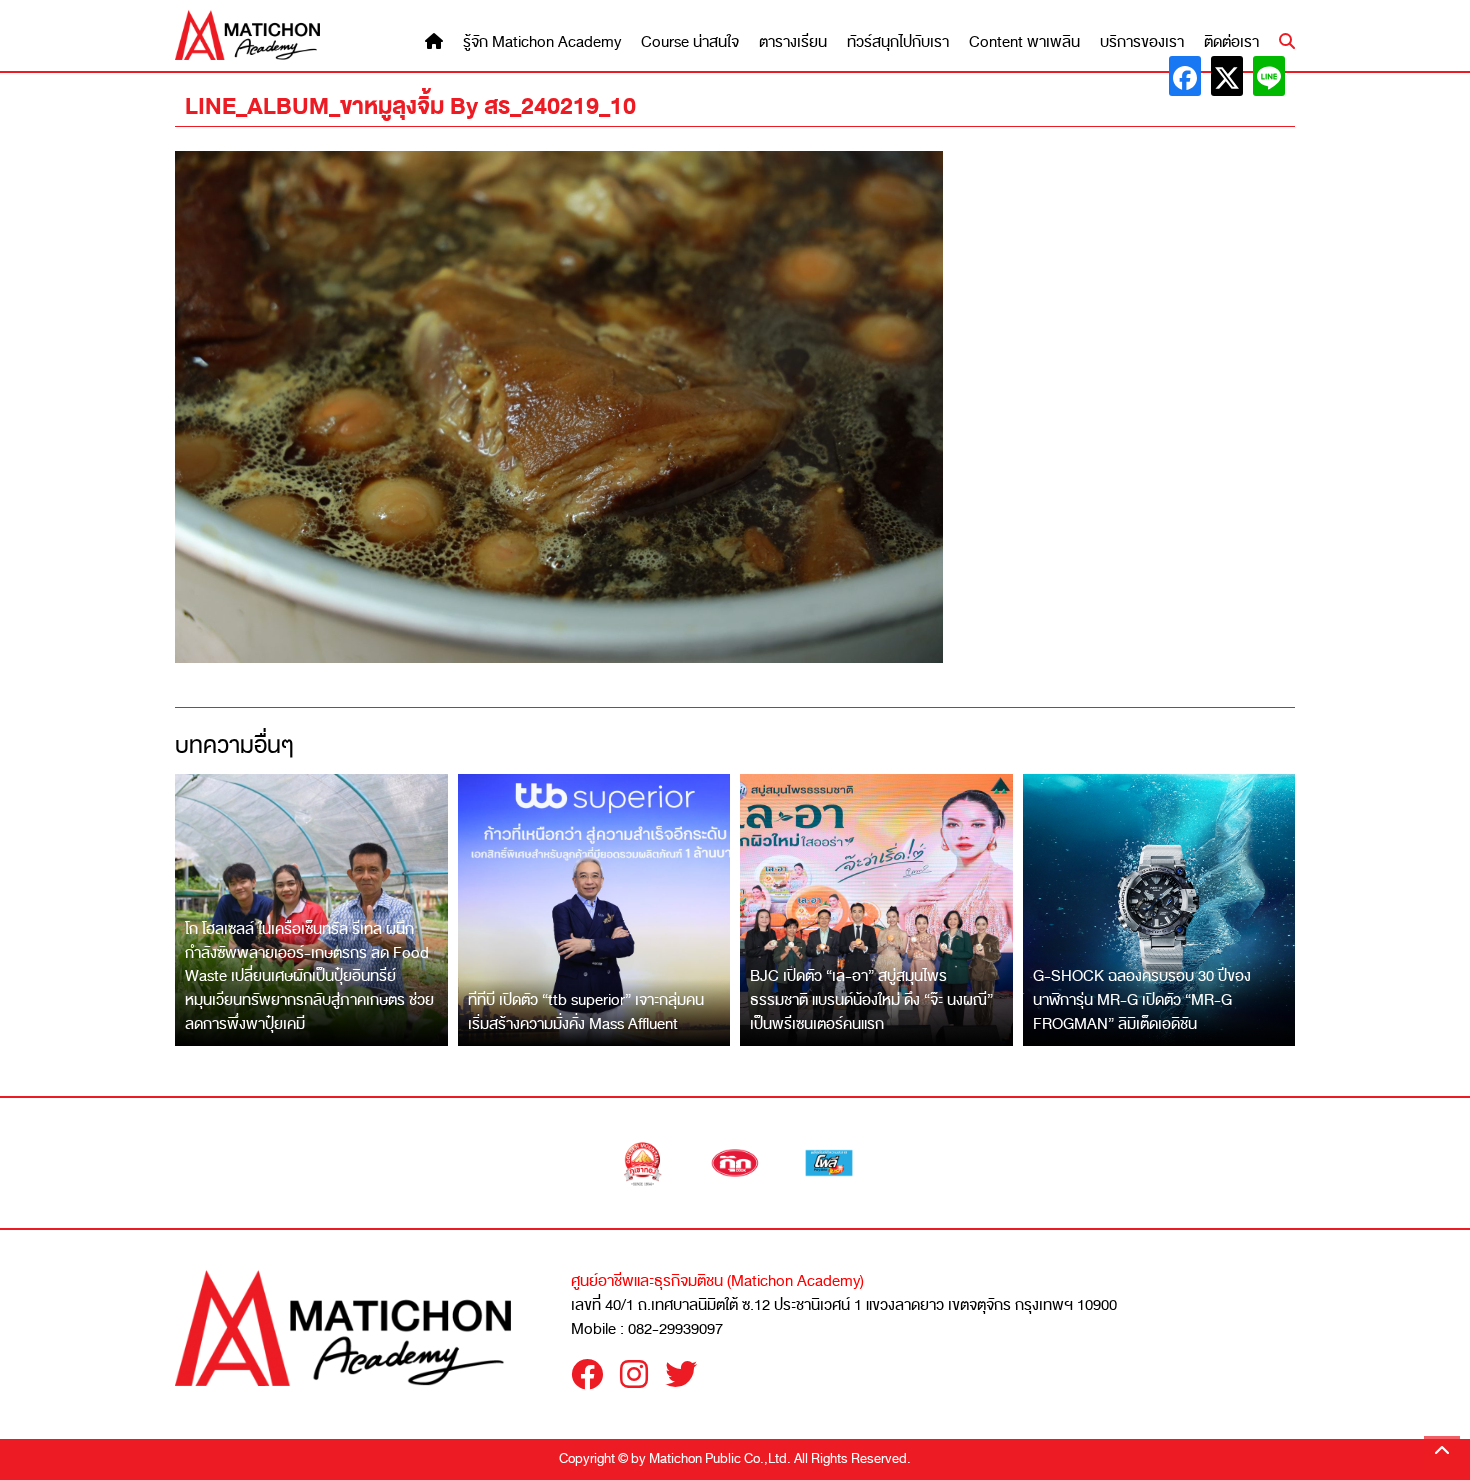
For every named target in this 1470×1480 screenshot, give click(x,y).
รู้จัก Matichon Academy (542, 42)
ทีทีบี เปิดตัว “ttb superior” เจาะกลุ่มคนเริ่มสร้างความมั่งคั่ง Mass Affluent (586, 1012)
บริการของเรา (1142, 42)
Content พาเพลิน (1024, 42)
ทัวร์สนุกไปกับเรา (898, 42)
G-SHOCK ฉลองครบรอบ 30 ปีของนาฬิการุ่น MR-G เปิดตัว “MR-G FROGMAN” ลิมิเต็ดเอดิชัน (1142, 999)
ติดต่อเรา (1231, 42)
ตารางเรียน (793, 42)
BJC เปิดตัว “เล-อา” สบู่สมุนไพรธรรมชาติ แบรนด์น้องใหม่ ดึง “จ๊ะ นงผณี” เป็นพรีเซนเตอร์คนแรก (871, 999)
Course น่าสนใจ (690, 42)
